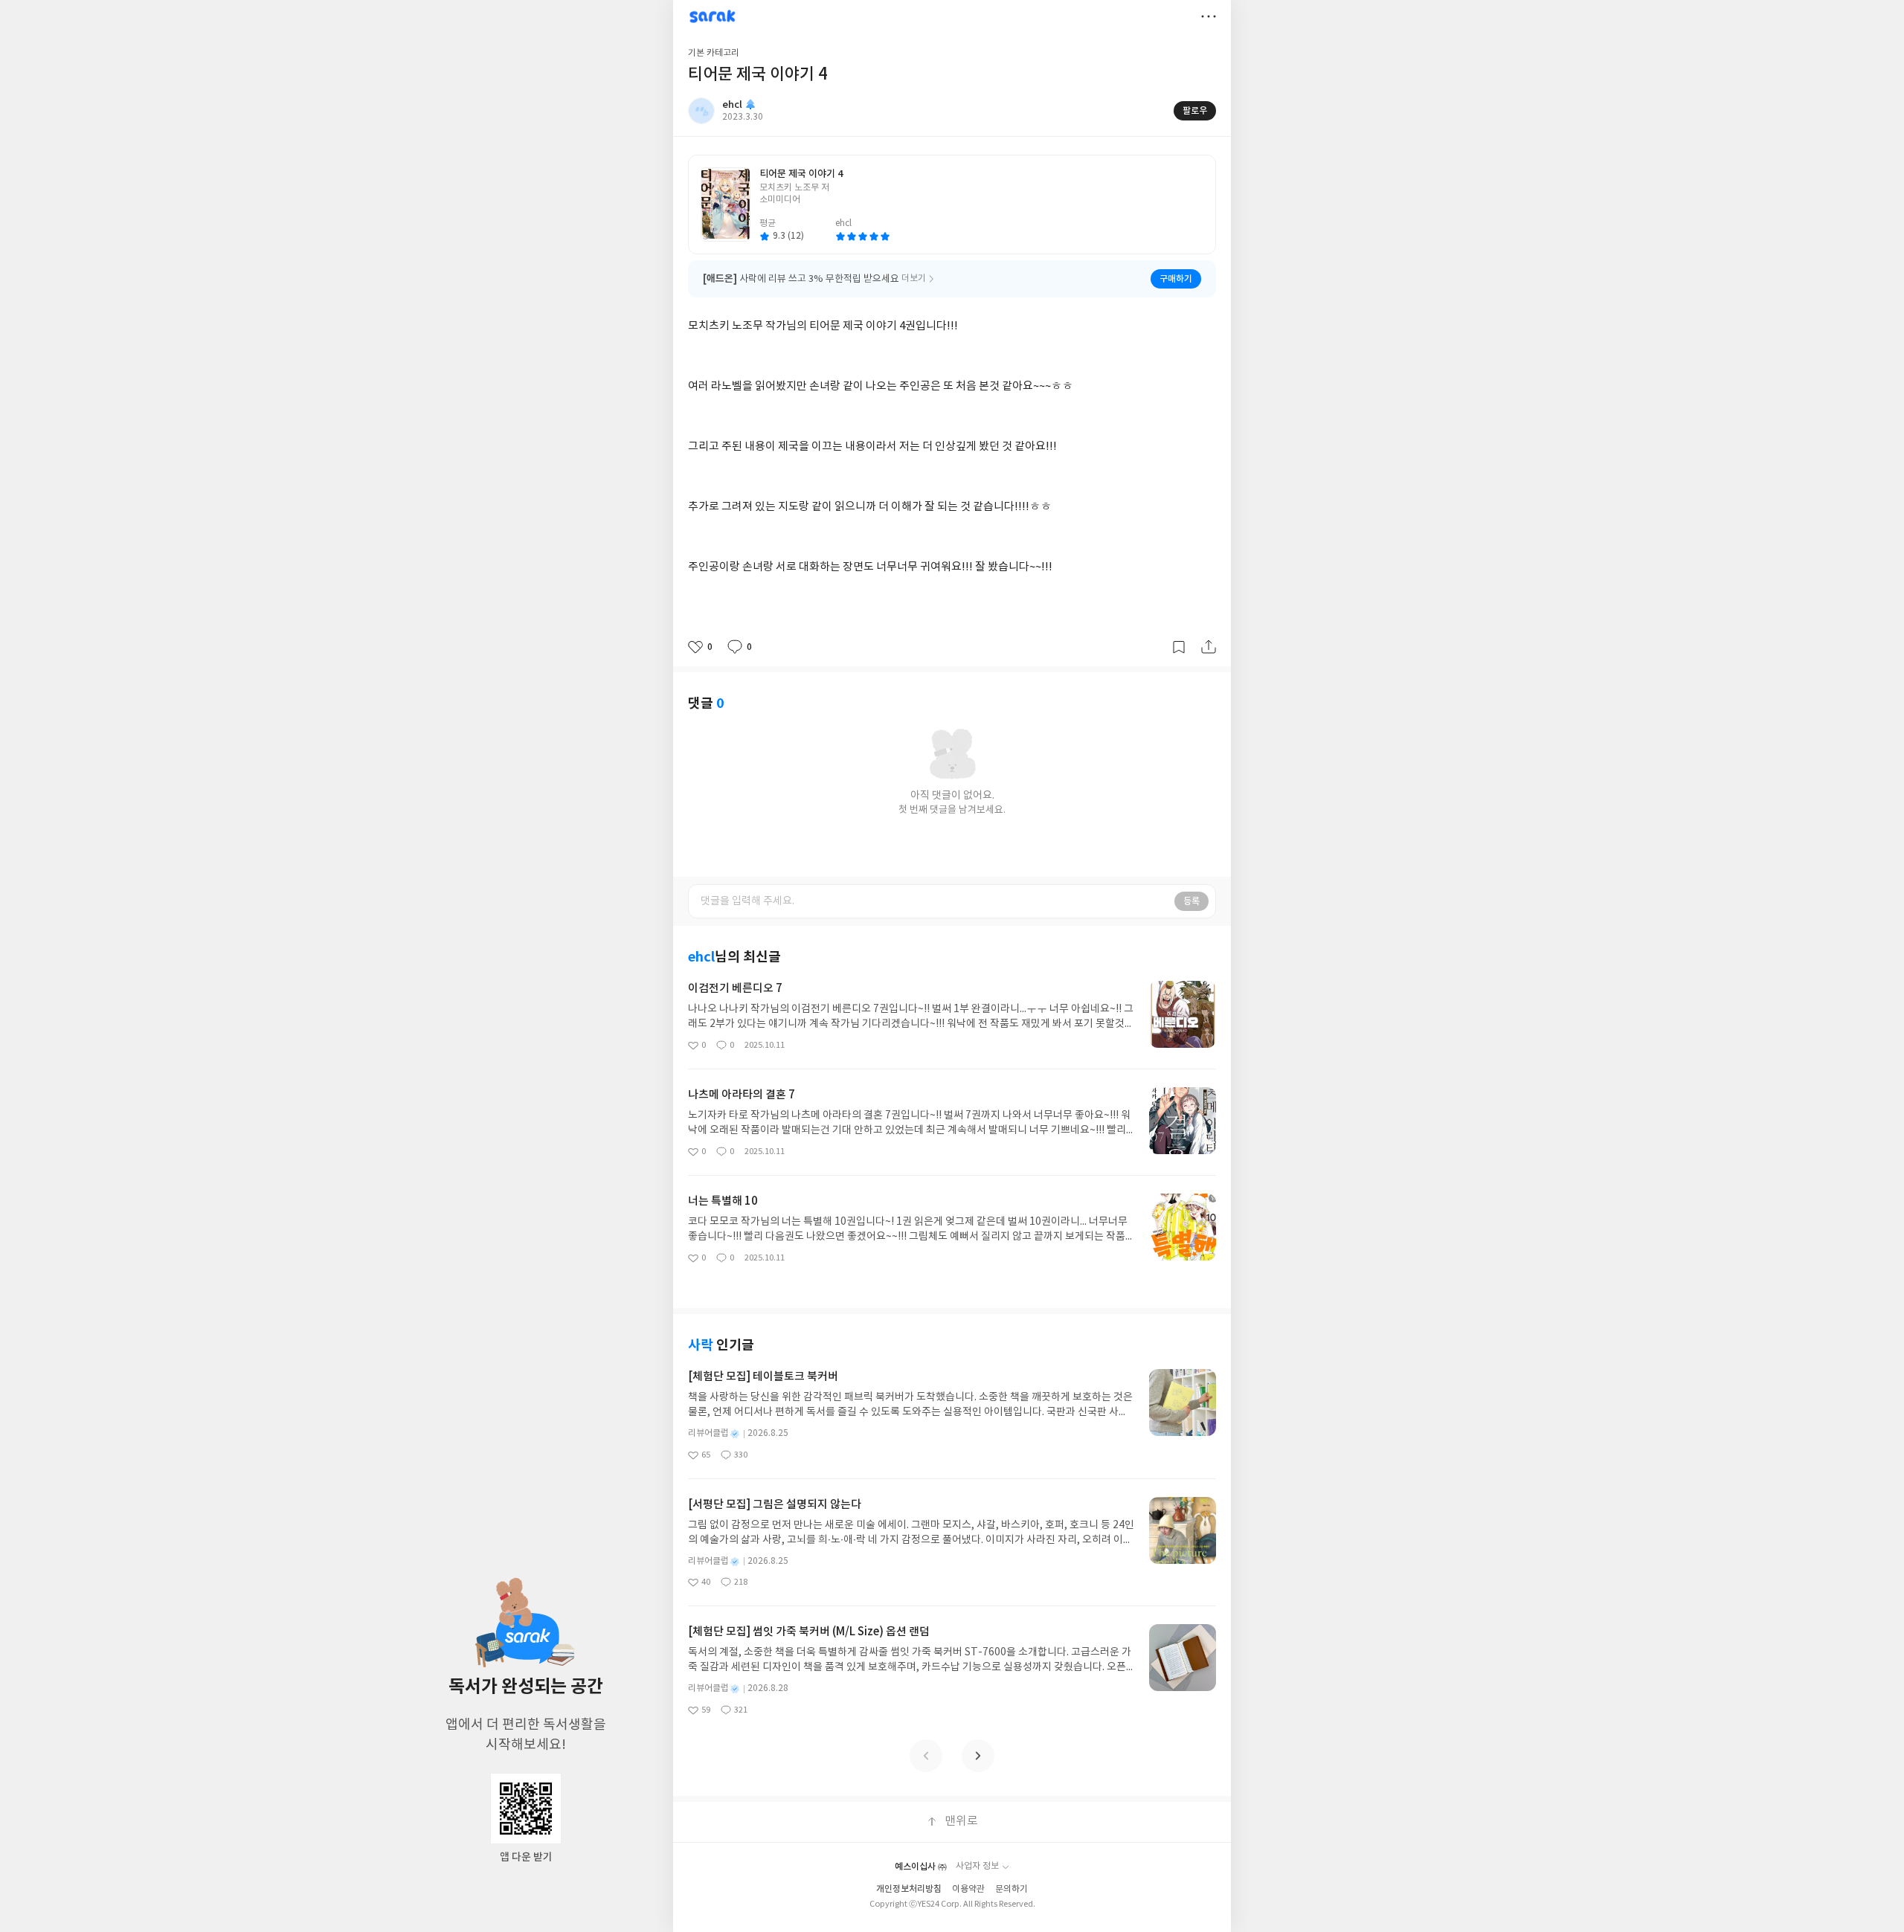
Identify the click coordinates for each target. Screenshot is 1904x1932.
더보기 (1209, 16)
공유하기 (1209, 647)
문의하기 (1011, 1889)
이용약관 (968, 1889)
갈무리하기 (1179, 647)
